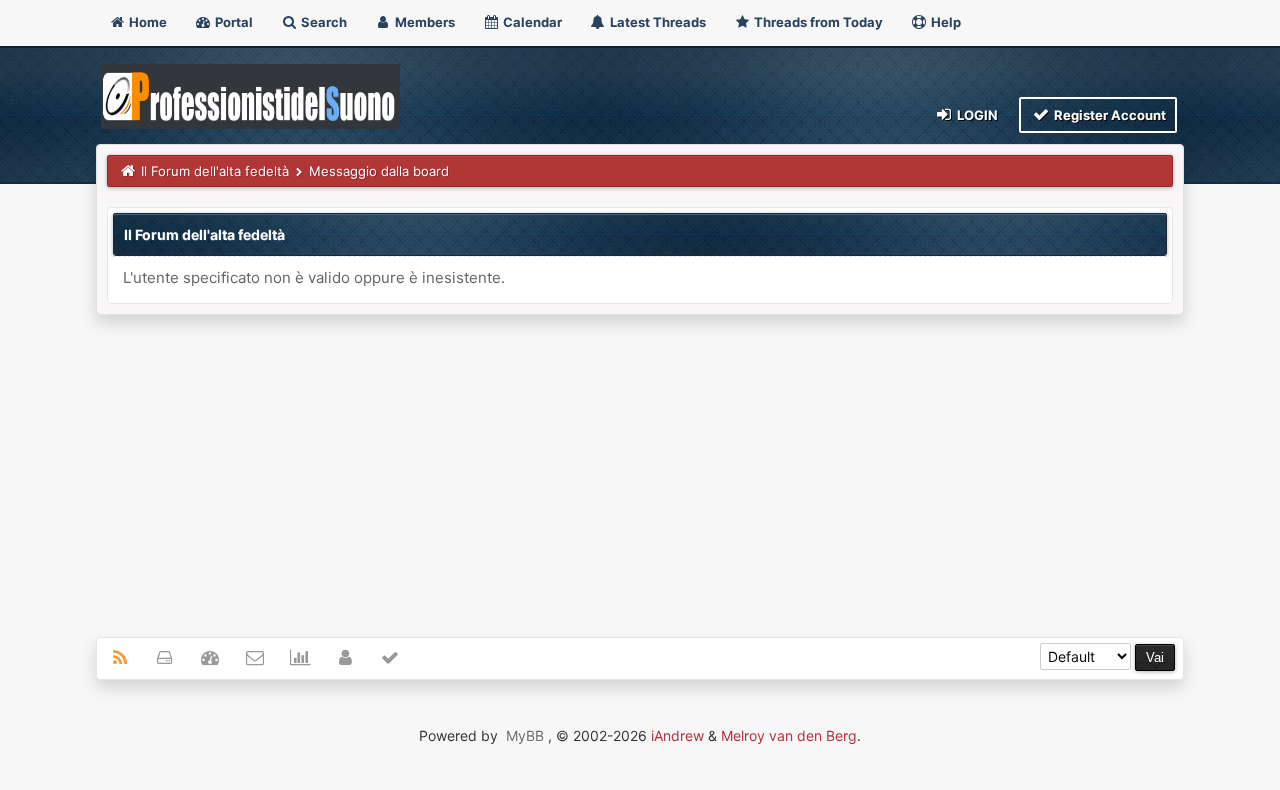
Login (976, 115)
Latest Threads (656, 22)
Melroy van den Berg (789, 735)
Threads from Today (817, 22)
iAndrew (677, 735)
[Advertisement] (640, 465)
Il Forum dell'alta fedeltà (215, 171)
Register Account (1108, 115)
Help (944, 22)
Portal (232, 22)
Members (423, 22)
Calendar (531, 22)
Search (322, 22)
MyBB (525, 735)
